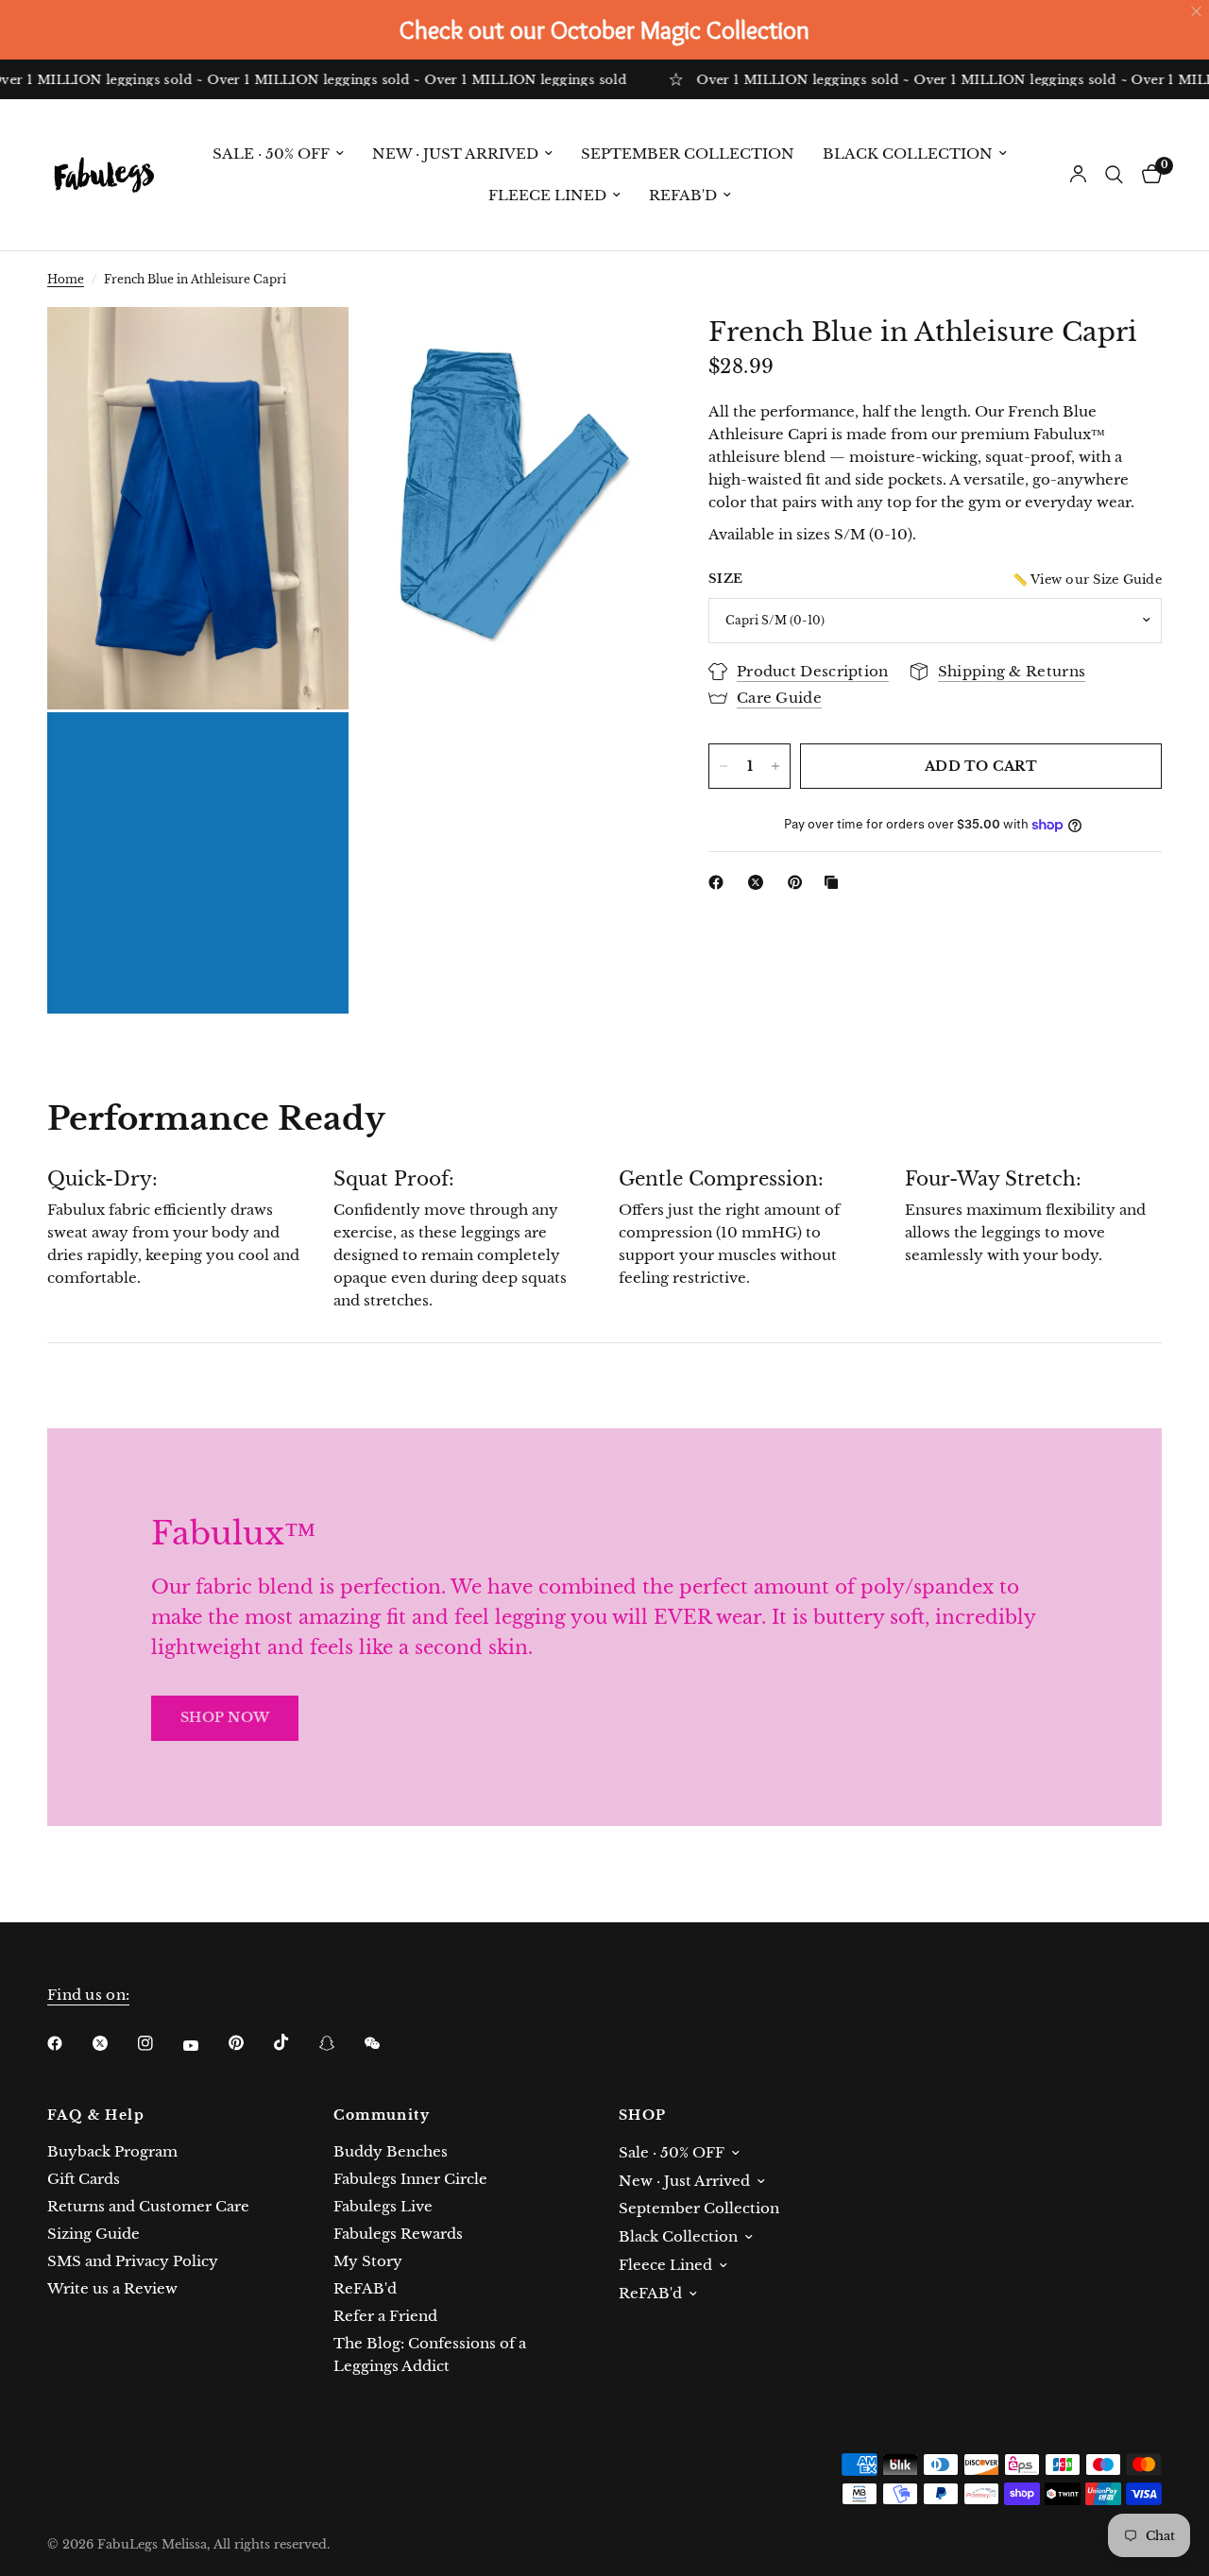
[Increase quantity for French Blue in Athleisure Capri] (775, 766)
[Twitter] (113, 2043)
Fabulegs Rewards (398, 2234)
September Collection (688, 154)
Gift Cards (84, 2179)
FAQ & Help (96, 2115)
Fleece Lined (547, 195)
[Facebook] (720, 882)
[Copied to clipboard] (835, 882)
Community (382, 2115)
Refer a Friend (385, 2316)
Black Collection (908, 154)
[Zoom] (309, 347)
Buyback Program (112, 2151)
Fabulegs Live (383, 2206)
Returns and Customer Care (148, 2206)
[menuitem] (278, 154)
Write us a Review (112, 2288)
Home (66, 279)
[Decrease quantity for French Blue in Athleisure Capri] (724, 766)
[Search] (1114, 175)
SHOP (643, 2115)
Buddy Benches (391, 2151)
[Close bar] (1197, 12)
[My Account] (1078, 175)
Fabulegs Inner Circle (410, 2179)
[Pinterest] (799, 882)
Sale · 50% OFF (271, 154)
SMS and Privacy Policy (133, 2261)
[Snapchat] (340, 2043)
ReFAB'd (683, 195)
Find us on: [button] (88, 1995)
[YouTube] (204, 2045)
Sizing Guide (94, 2234)
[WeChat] (385, 2043)
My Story (368, 2261)
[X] (759, 882)
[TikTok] (295, 2042)
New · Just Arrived (455, 154)
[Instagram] (159, 2043)
